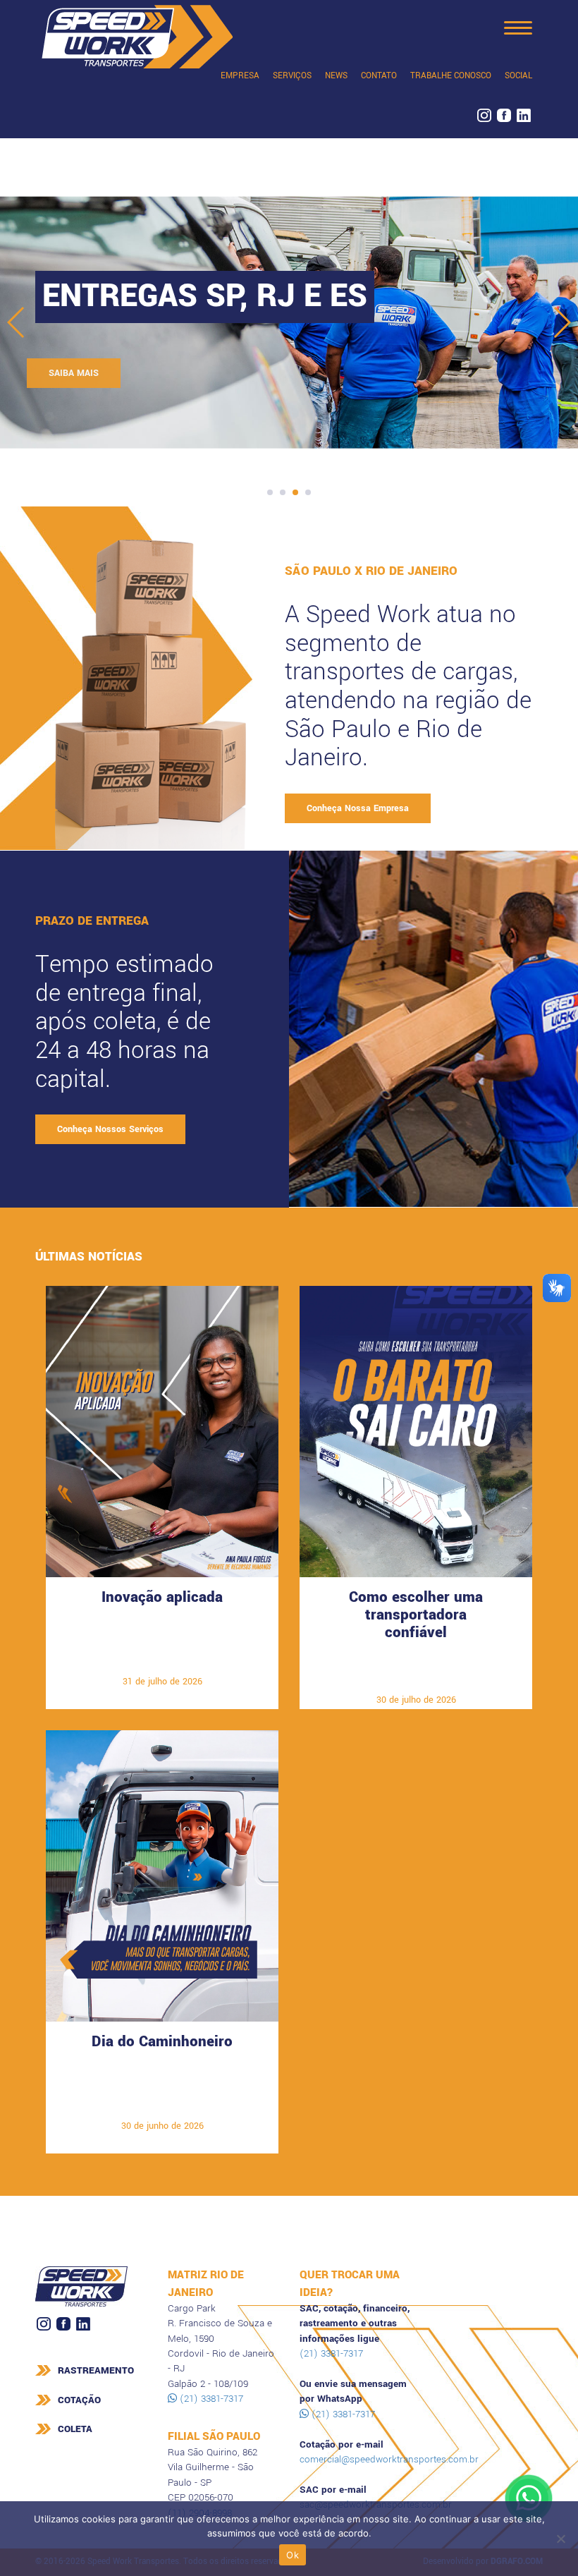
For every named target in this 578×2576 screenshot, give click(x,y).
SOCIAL (518, 76)
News (336, 76)
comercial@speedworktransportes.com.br (389, 2459)
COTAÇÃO (79, 2400)
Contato (379, 76)
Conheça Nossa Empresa (358, 808)
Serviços (292, 76)
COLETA (75, 2429)
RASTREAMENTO (96, 2370)
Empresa (240, 76)
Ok (293, 2555)
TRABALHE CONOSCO (451, 76)
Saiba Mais (82, 373)
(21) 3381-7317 (210, 2399)
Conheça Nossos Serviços (110, 1129)
